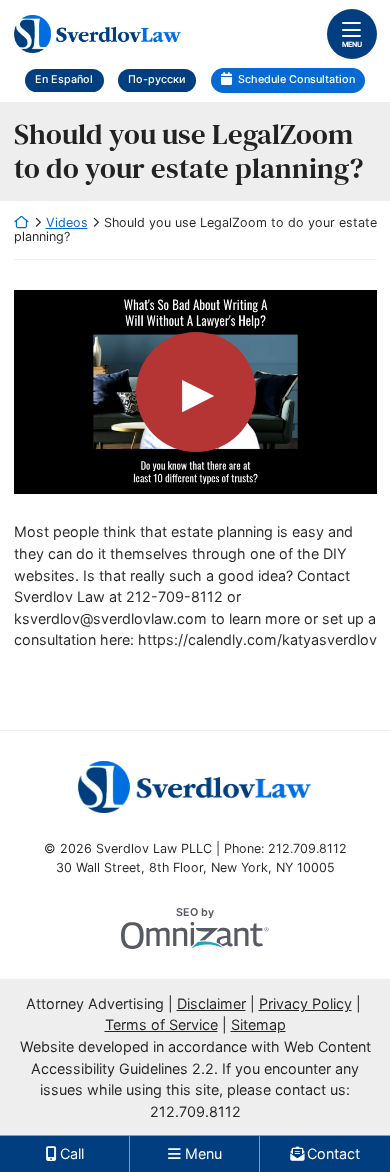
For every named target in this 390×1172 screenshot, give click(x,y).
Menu (352, 44)
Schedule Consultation (296, 79)
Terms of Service (161, 1024)
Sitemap (258, 1024)
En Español (64, 79)
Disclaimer (211, 1003)
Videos (67, 222)
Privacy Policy (305, 1003)
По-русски (157, 79)
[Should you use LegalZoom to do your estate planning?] (195, 392)
